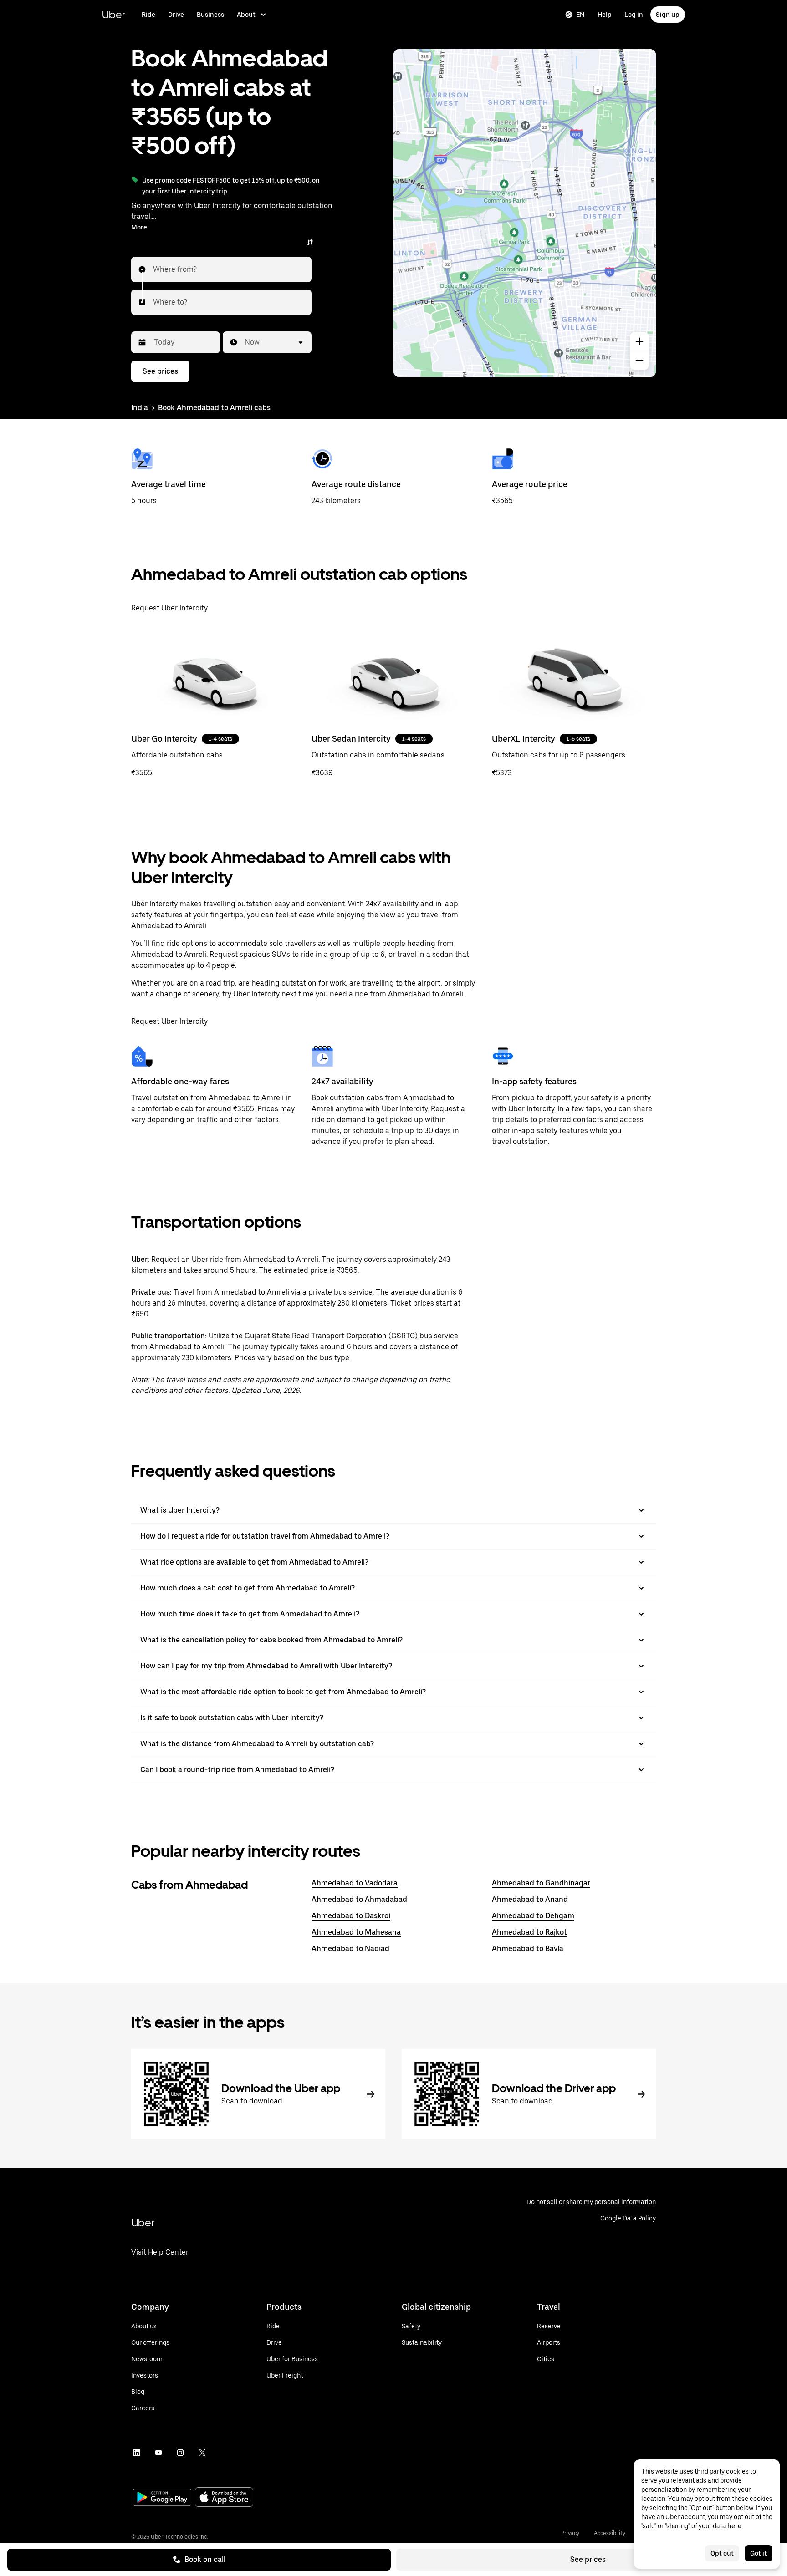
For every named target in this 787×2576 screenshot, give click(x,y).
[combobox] (153, 269)
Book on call (205, 2559)
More (139, 227)
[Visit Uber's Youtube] (158, 2453)
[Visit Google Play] (162, 2498)
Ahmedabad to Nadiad (350, 1949)
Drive (176, 15)
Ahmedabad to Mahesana (356, 1932)
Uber (114, 14)
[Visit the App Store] (224, 2498)
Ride (148, 15)
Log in (634, 15)
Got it (759, 2553)
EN (580, 15)
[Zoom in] (639, 341)
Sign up (668, 15)
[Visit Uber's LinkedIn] (137, 2453)
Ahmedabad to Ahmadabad (359, 1899)
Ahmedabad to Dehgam (533, 1916)
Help (605, 15)
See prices (588, 2559)
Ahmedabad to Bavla (528, 1949)
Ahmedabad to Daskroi (351, 1916)
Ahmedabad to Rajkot (529, 1932)
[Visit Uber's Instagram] (180, 2453)
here (734, 2526)
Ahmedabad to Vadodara (355, 1883)
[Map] (525, 213)
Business (210, 15)
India (140, 408)
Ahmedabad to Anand (530, 1899)
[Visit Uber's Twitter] (202, 2453)
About (246, 15)
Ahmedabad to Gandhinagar (541, 1883)
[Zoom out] (639, 361)
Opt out (722, 2553)
